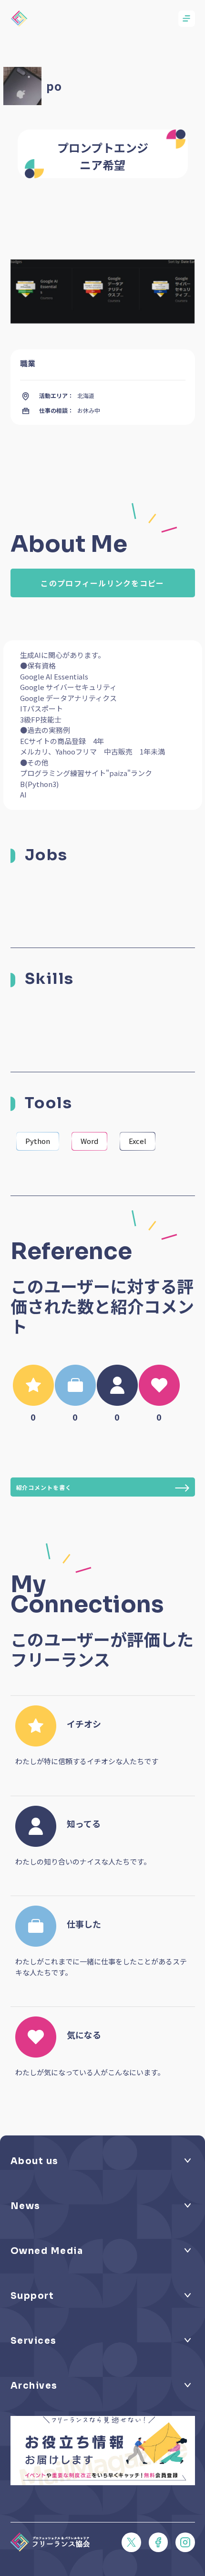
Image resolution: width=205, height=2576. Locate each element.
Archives (34, 2386)
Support (32, 2296)
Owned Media (47, 2251)
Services (34, 2341)
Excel (138, 1141)
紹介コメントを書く (44, 1487)
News (26, 2206)
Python (38, 1141)
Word (89, 1141)
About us (35, 2161)
